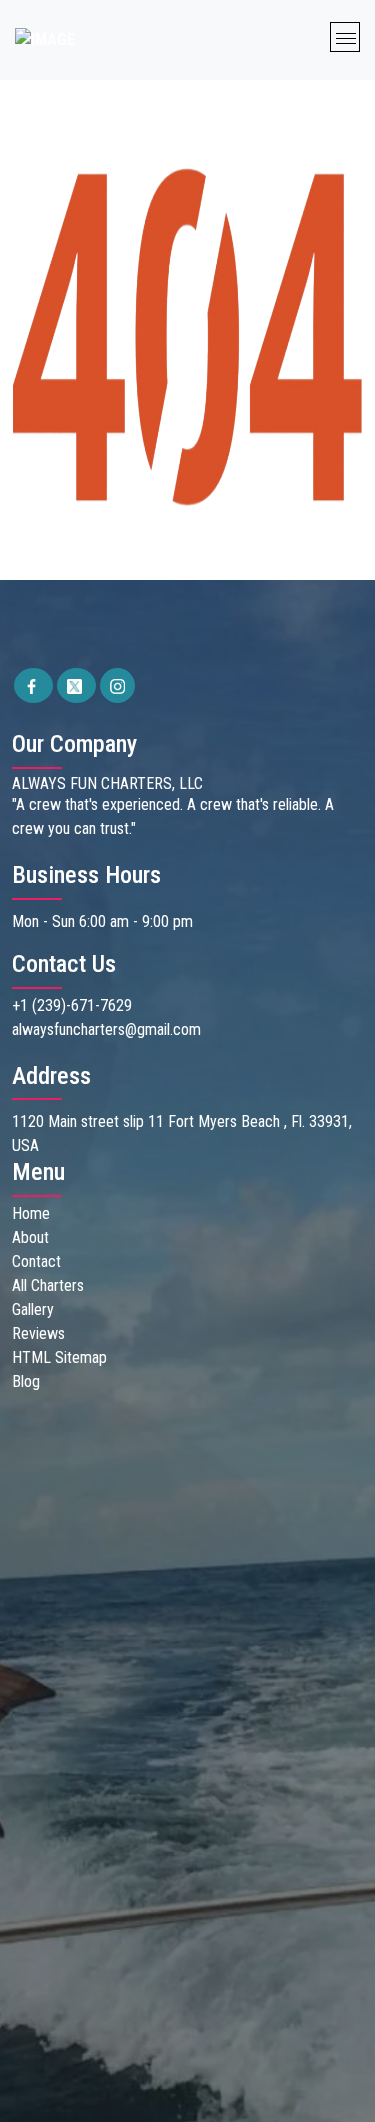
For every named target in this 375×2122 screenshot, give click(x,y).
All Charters (48, 1285)
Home (31, 1213)
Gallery (33, 1309)
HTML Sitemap (59, 1357)
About (30, 1237)
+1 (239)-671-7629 (72, 1005)
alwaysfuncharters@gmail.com (106, 1029)
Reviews (38, 1333)
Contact (36, 1261)
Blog (26, 1381)
